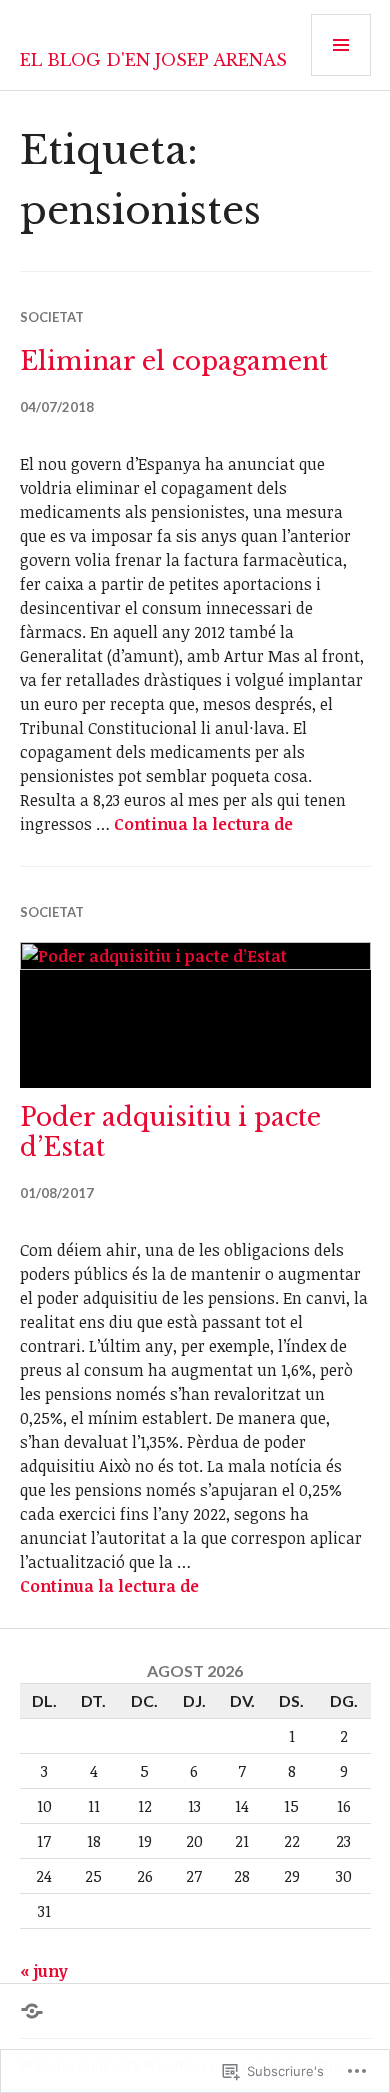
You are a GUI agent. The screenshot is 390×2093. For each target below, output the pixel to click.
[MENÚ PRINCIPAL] (341, 45)
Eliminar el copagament (174, 361)
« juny (44, 1971)
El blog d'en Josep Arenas (153, 60)
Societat (52, 317)
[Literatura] (32, 2011)
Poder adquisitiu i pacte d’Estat (170, 1132)
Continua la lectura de (203, 824)
